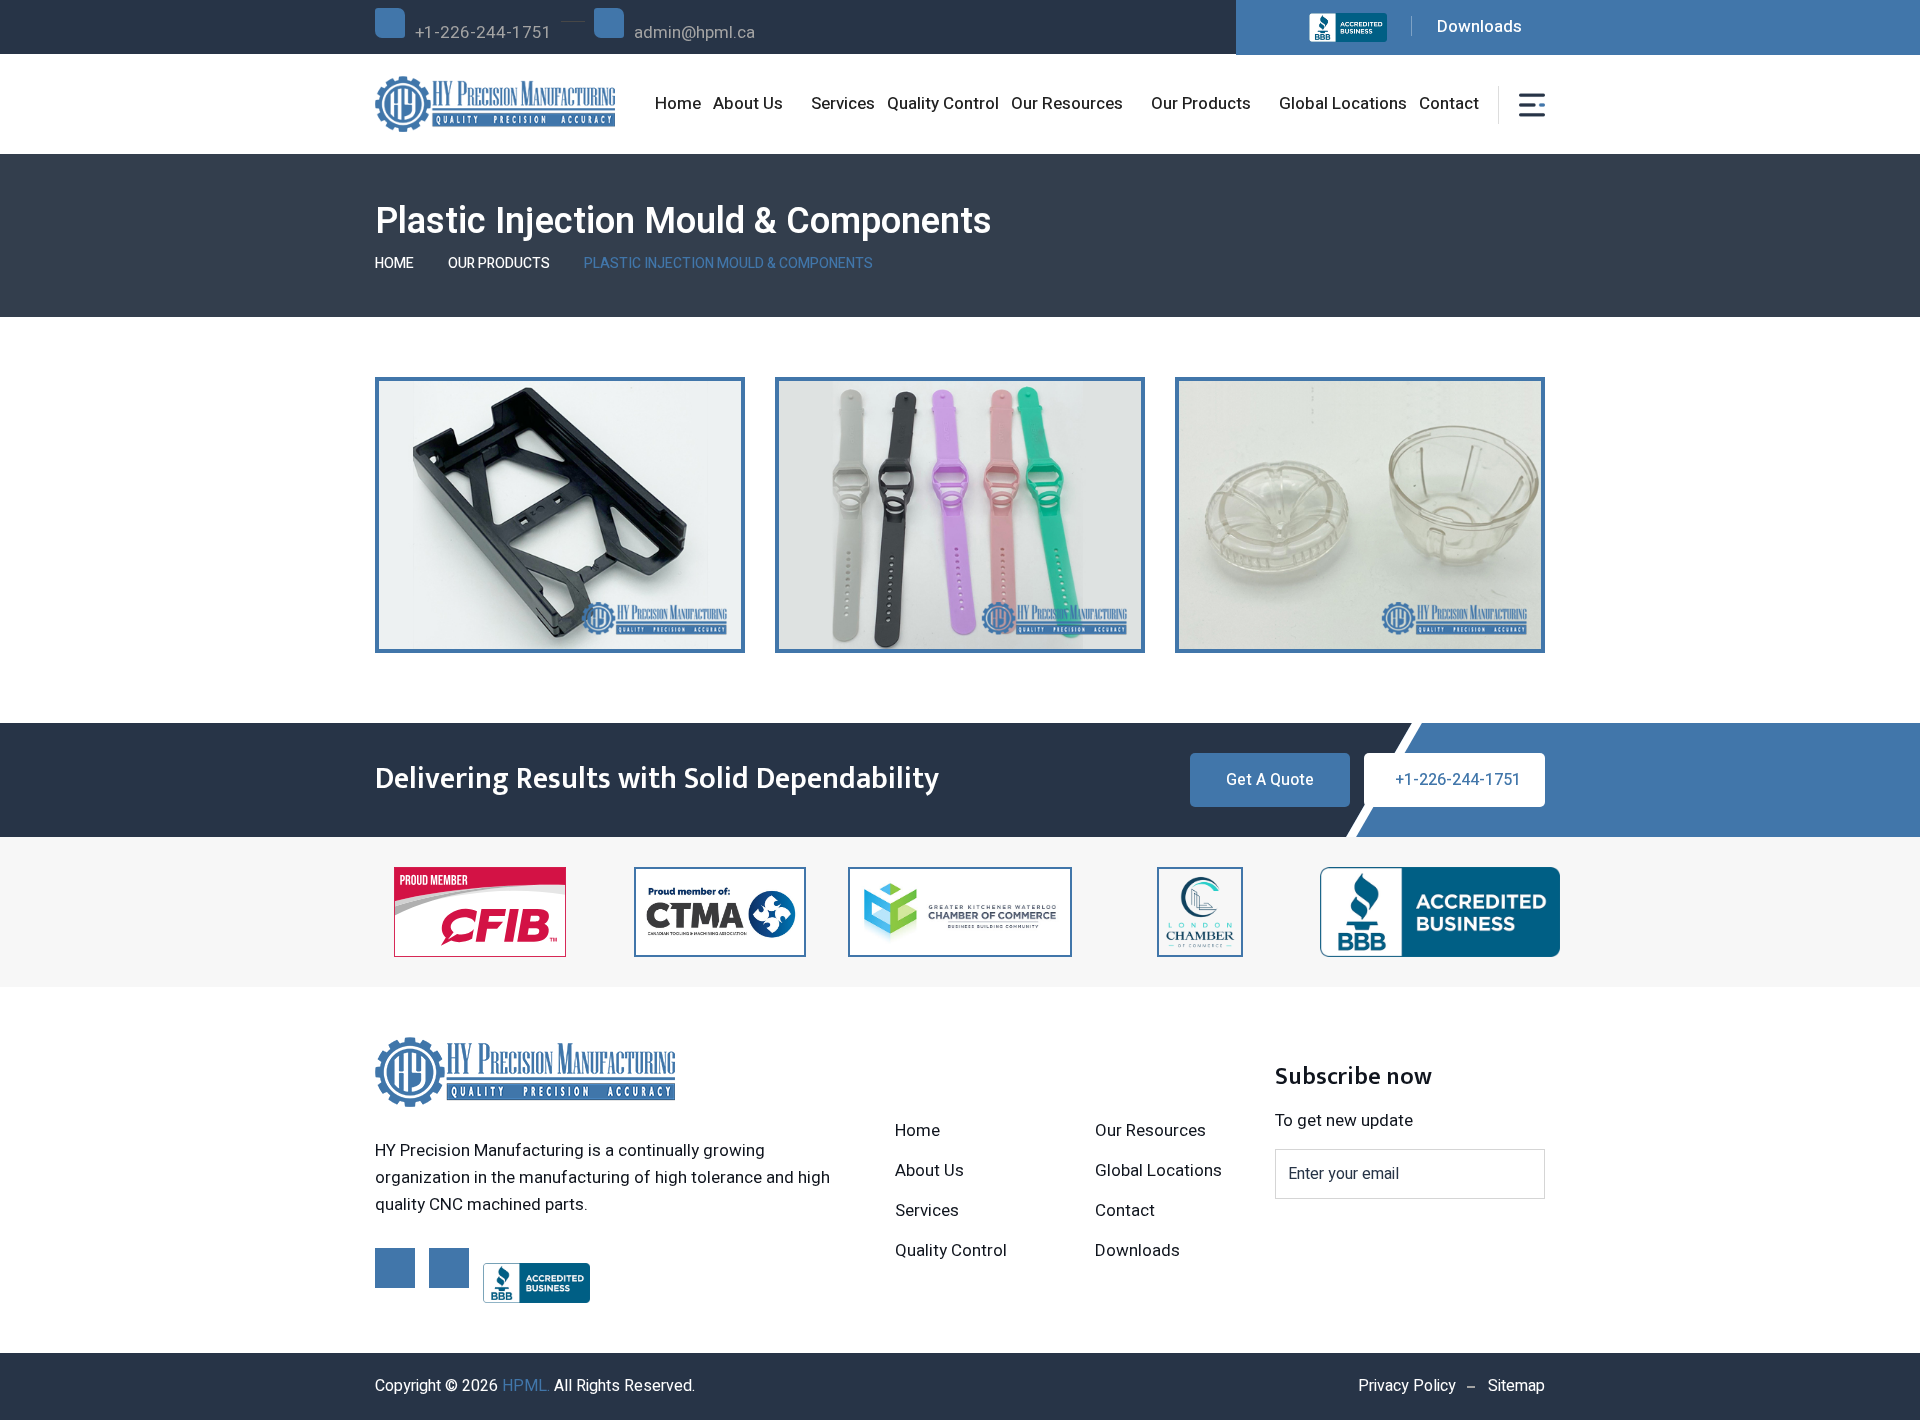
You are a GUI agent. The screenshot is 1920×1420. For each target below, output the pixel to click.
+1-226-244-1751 (483, 32)
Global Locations (1343, 103)
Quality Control (943, 103)
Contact (1449, 103)
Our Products (1201, 103)
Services (843, 103)
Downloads (1479, 26)
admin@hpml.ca (694, 32)
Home (678, 103)
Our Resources (1067, 103)
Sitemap (1516, 1386)
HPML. (526, 1386)
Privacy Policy (1407, 1386)
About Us (748, 103)
